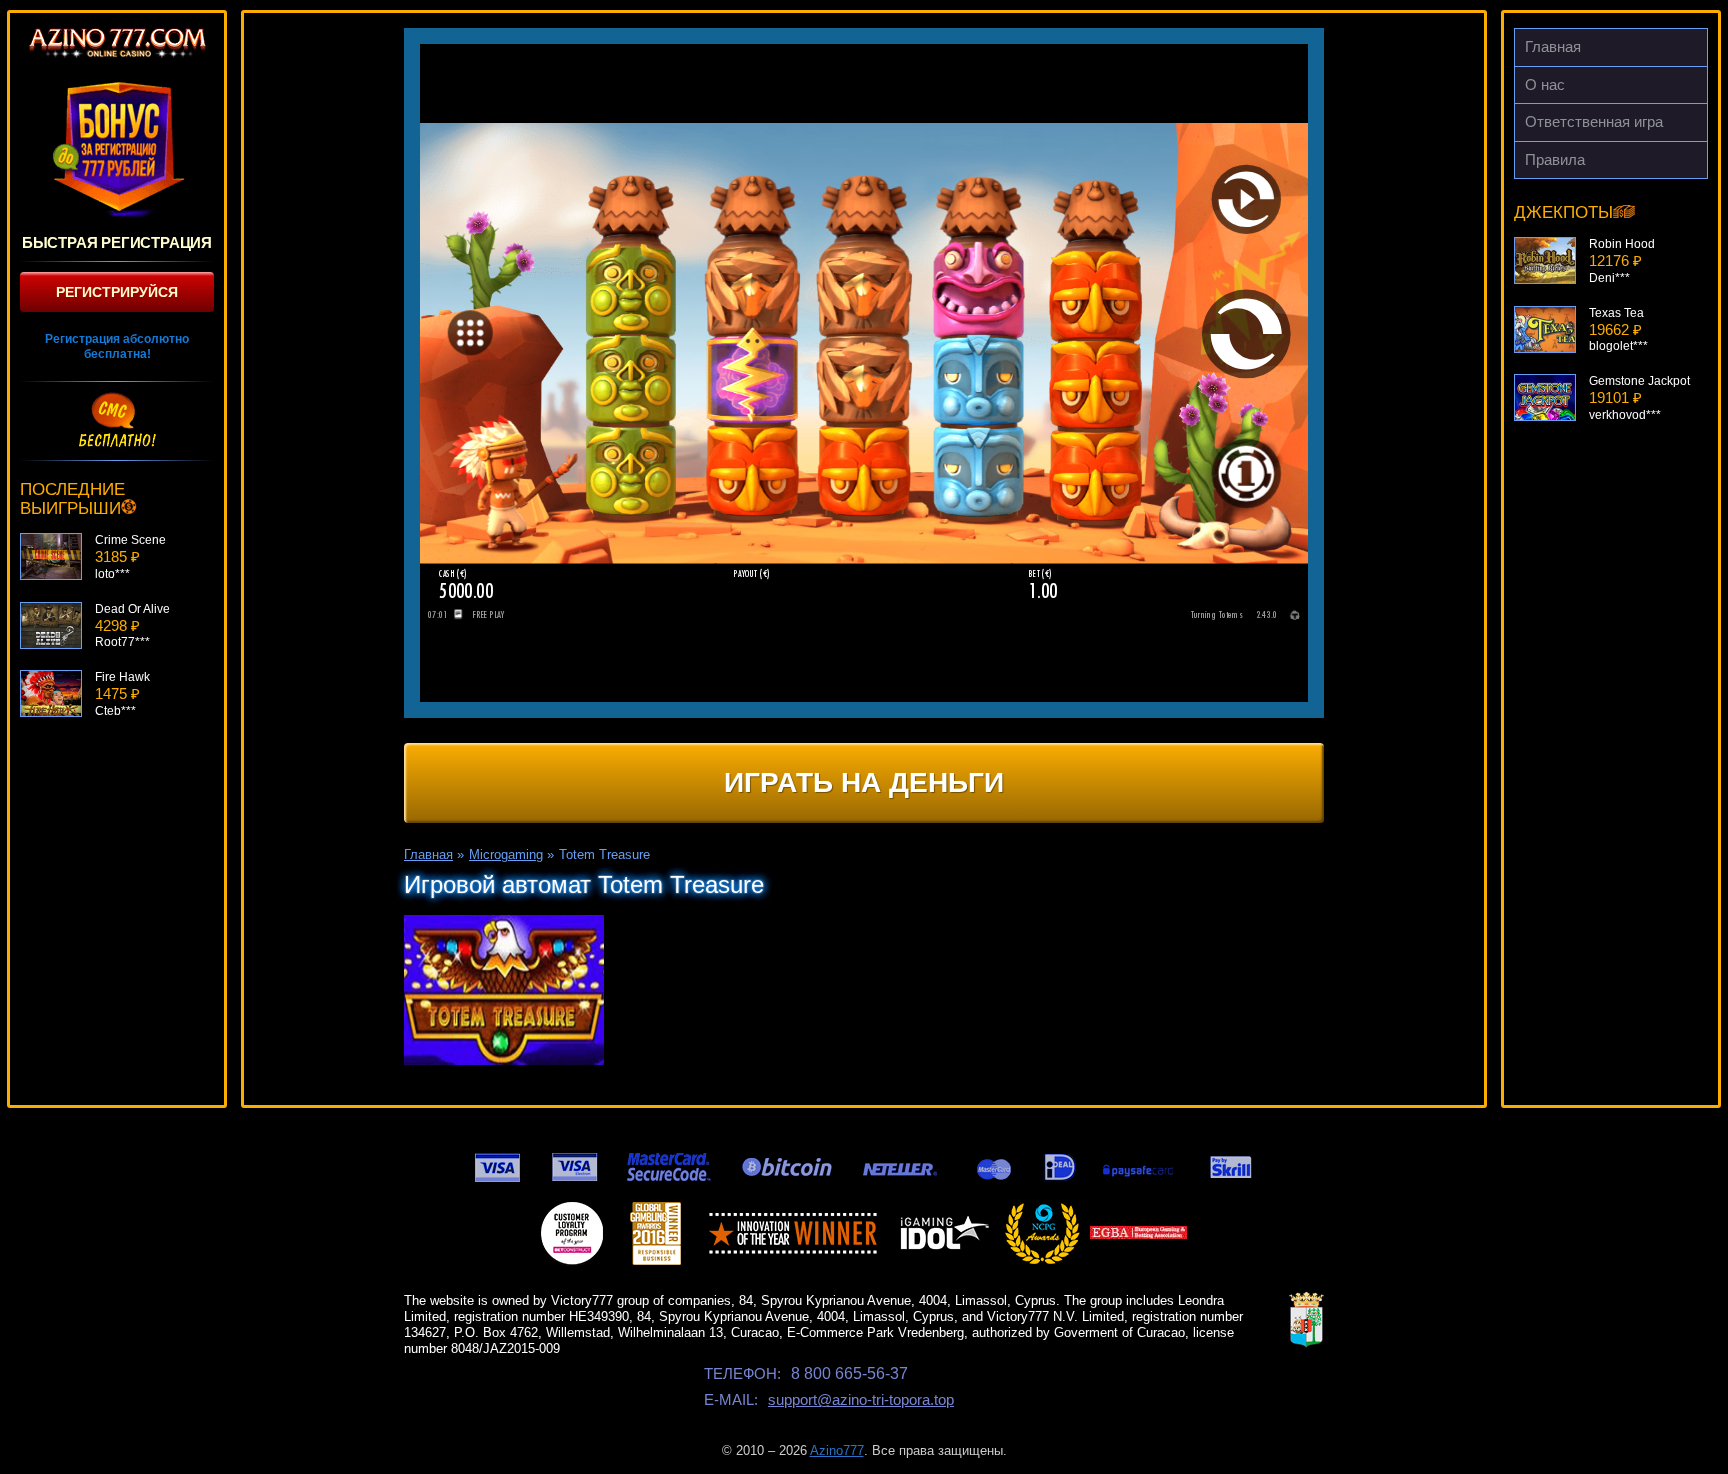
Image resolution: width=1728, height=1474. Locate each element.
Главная (1553, 46)
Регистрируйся (117, 292)
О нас (1545, 84)
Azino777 (837, 1450)
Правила (1555, 159)
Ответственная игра (1594, 121)
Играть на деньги (864, 782)
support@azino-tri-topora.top (861, 1399)
